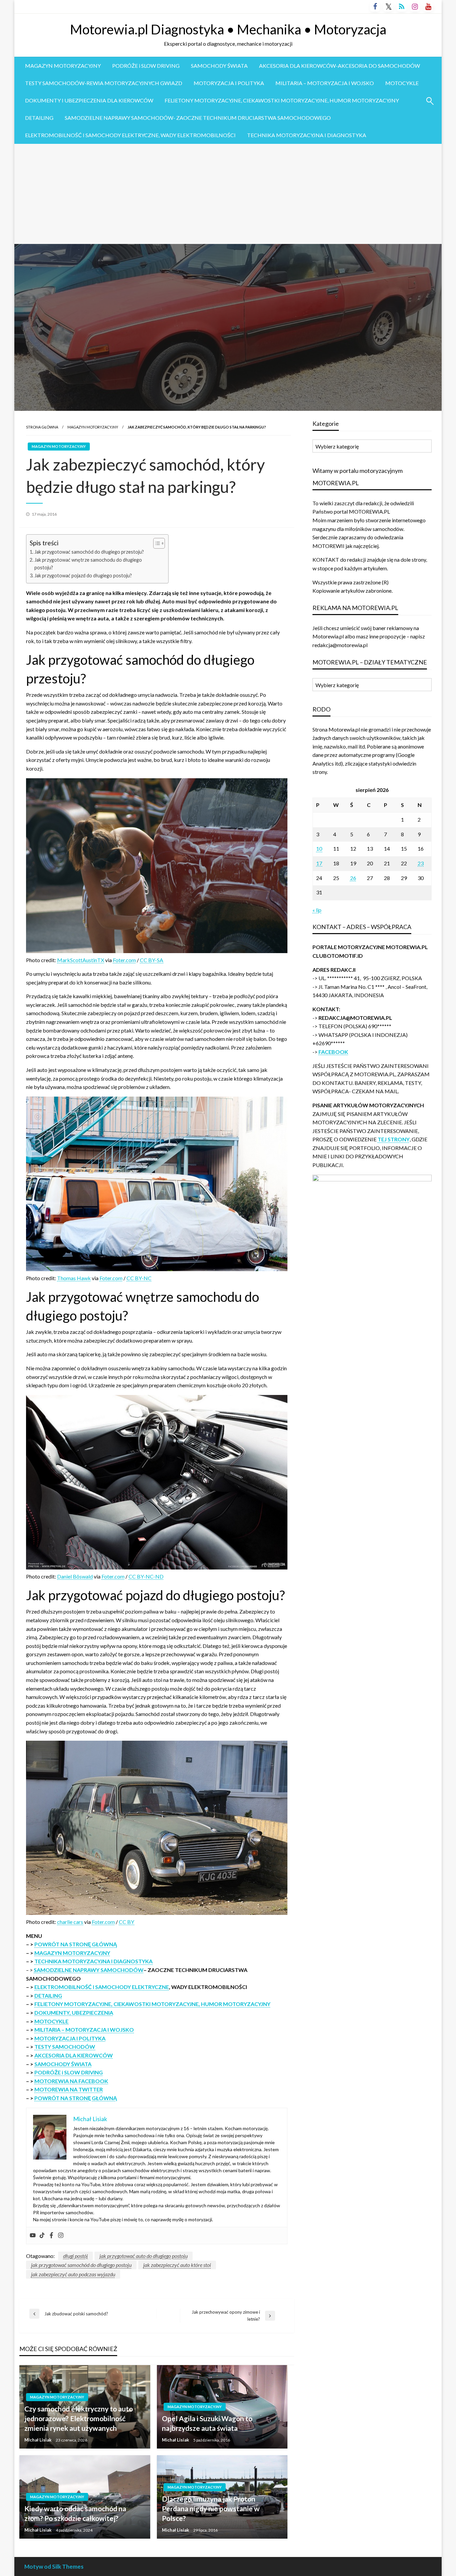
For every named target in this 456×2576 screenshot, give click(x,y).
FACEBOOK (333, 1052)
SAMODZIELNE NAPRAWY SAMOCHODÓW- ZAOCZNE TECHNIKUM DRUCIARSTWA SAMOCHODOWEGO (198, 118)
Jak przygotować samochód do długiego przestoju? (89, 552)
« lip (317, 910)
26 (353, 878)
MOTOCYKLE (402, 83)
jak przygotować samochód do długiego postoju (81, 2265)
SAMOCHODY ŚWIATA (219, 66)
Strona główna (42, 427)
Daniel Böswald (75, 1576)
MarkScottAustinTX (81, 960)
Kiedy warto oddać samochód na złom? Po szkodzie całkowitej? (75, 2513)
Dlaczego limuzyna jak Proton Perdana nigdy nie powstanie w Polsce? (211, 2509)
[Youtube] (33, 2236)
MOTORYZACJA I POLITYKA (229, 83)
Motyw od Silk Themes (54, 2566)
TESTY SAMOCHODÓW (65, 2047)
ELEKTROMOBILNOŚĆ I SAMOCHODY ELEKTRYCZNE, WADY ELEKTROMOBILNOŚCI (130, 135)
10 (319, 848)
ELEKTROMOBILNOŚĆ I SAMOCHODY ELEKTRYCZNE (102, 1987)
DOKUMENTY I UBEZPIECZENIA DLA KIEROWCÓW (89, 100)
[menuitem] (63, 66)
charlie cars (70, 1922)
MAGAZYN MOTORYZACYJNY (63, 66)
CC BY (127, 1922)
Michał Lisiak (38, 2440)
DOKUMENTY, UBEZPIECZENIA (74, 2013)
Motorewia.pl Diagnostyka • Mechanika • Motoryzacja (228, 29)
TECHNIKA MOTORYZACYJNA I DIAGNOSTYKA (307, 135)
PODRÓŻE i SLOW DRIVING (146, 66)
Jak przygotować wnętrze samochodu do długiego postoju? (88, 564)
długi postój (75, 2256)
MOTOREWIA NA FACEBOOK (71, 2081)
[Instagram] (61, 2236)
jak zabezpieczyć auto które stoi (177, 2265)
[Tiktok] (42, 2236)
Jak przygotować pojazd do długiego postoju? (83, 576)
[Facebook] (51, 2236)
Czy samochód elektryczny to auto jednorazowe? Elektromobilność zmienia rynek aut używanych (79, 2418)
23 (421, 863)
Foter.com (124, 960)
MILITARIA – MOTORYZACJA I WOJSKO (325, 83)
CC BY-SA (152, 960)
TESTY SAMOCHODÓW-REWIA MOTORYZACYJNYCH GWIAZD (104, 83)
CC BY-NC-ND (146, 1576)
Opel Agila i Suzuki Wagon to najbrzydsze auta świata (207, 2423)
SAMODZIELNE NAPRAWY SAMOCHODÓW (89, 1970)
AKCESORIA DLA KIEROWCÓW (74, 2055)
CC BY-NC (139, 1278)
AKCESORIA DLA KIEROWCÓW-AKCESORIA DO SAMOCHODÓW (339, 66)
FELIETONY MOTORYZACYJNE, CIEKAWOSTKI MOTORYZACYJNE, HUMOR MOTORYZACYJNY (282, 100)
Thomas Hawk (74, 1278)
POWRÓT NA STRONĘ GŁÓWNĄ (76, 1944)
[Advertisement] (228, 194)
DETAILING (39, 118)
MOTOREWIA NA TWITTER (69, 2089)
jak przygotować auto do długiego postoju (144, 2256)
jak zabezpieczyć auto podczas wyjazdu (73, 2274)
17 (319, 863)
